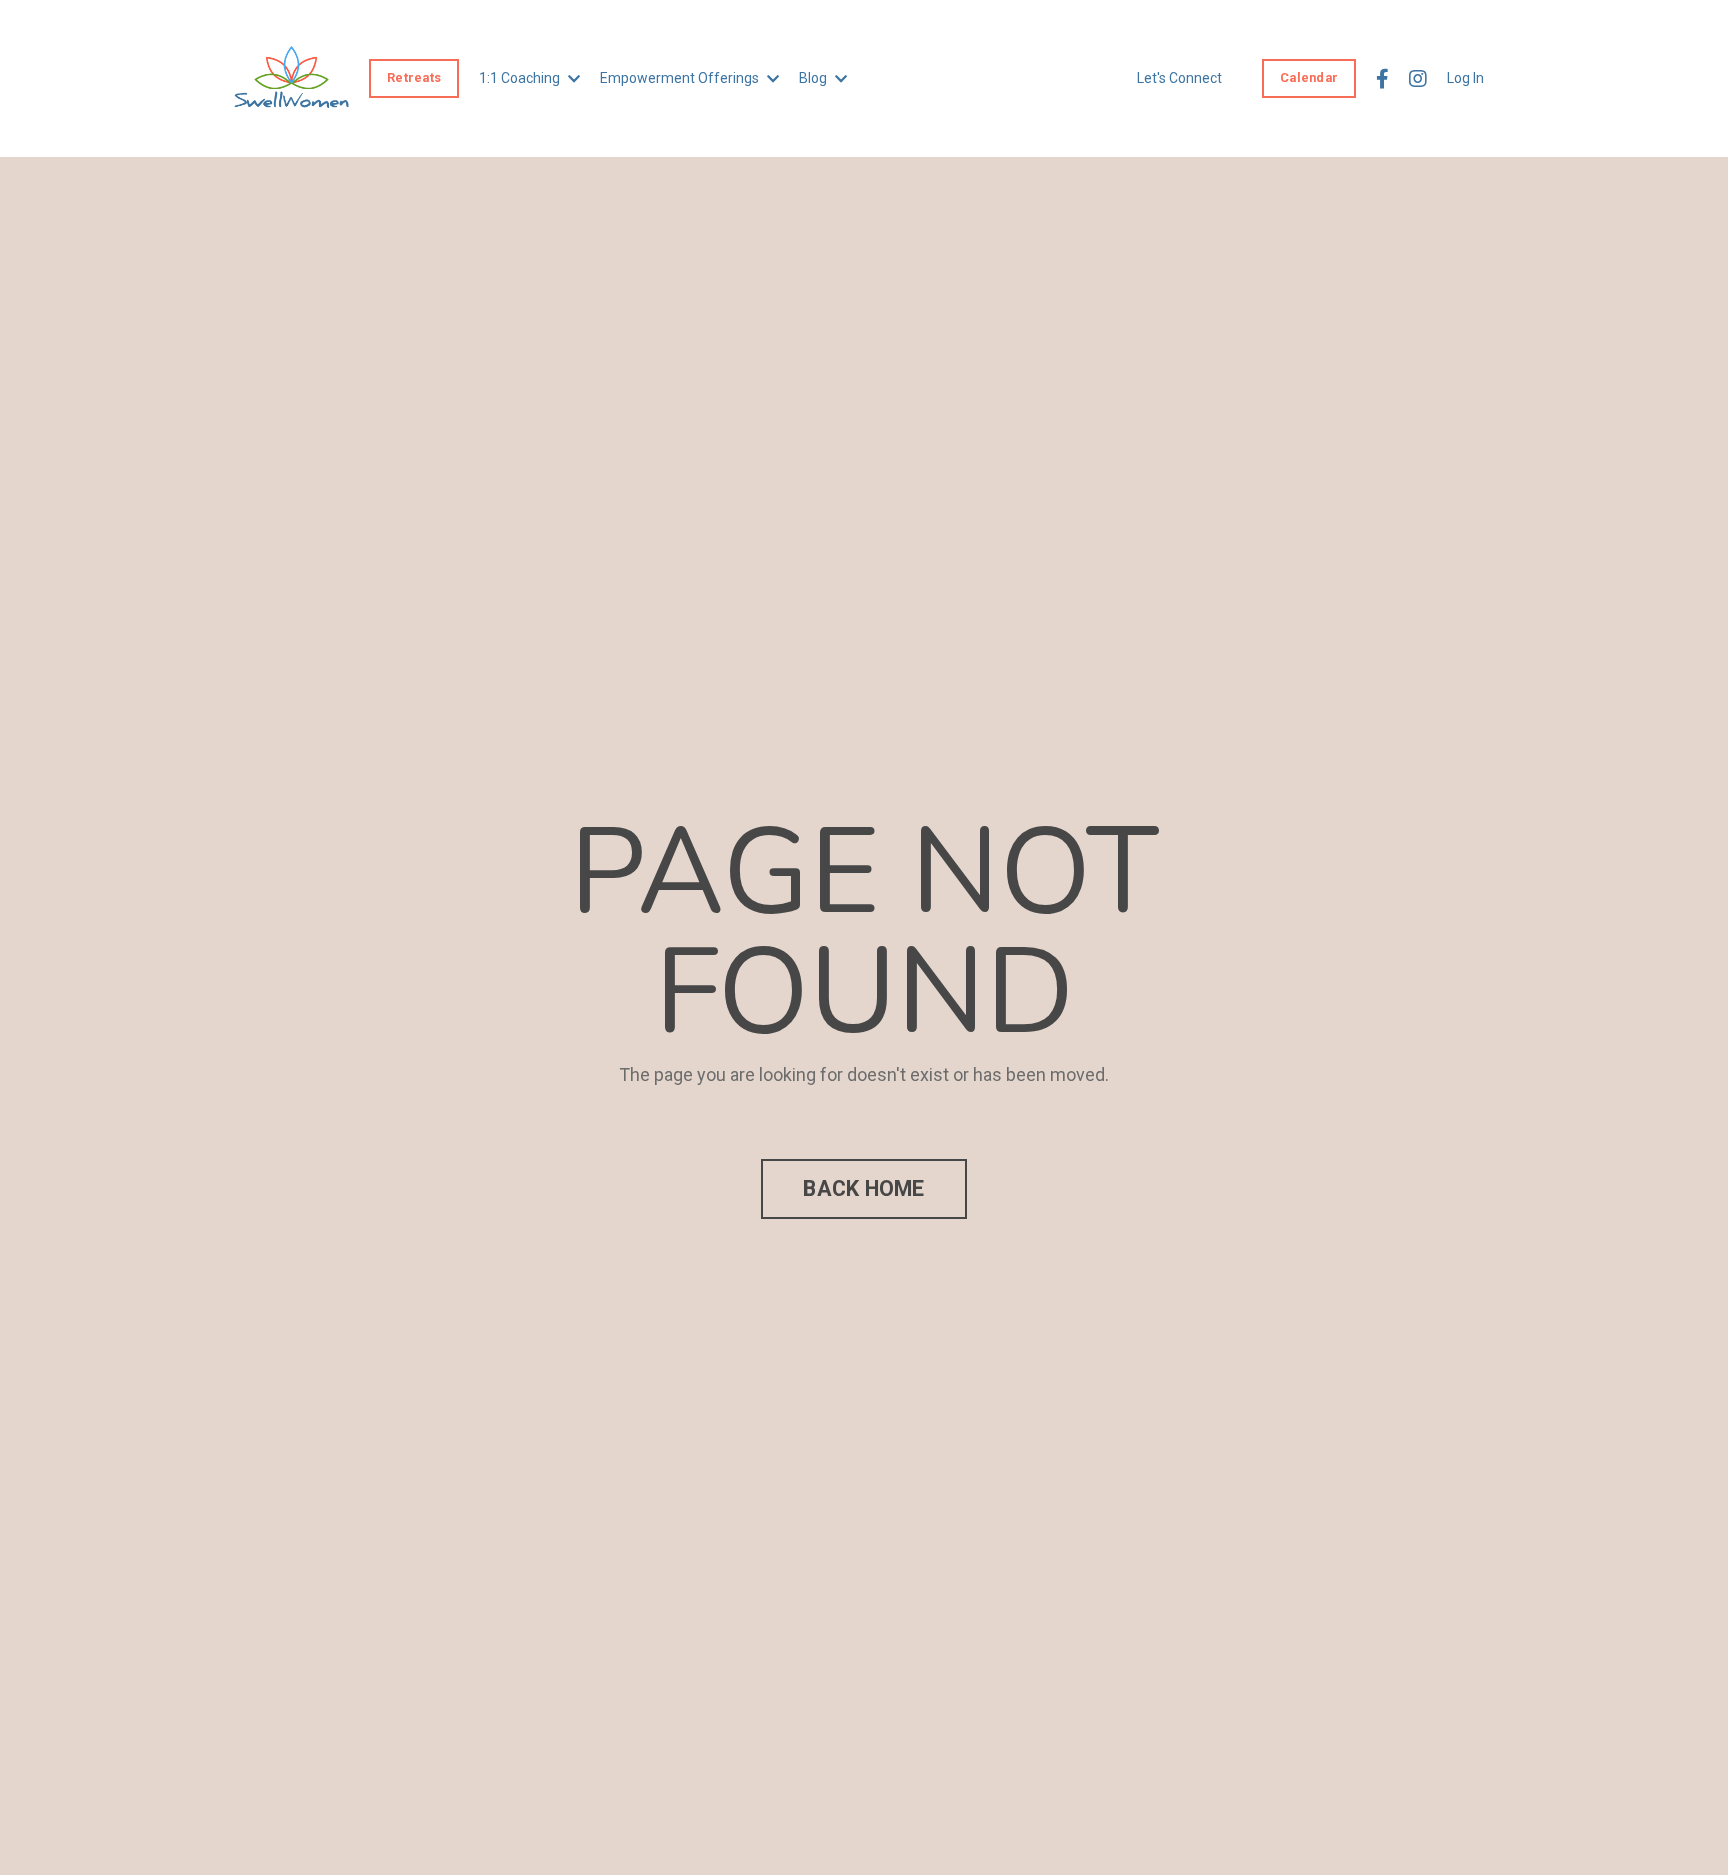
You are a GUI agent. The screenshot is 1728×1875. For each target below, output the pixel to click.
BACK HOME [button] (863, 1188)
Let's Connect (1179, 78)
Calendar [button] (1309, 77)
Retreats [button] (414, 77)
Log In (1465, 78)
